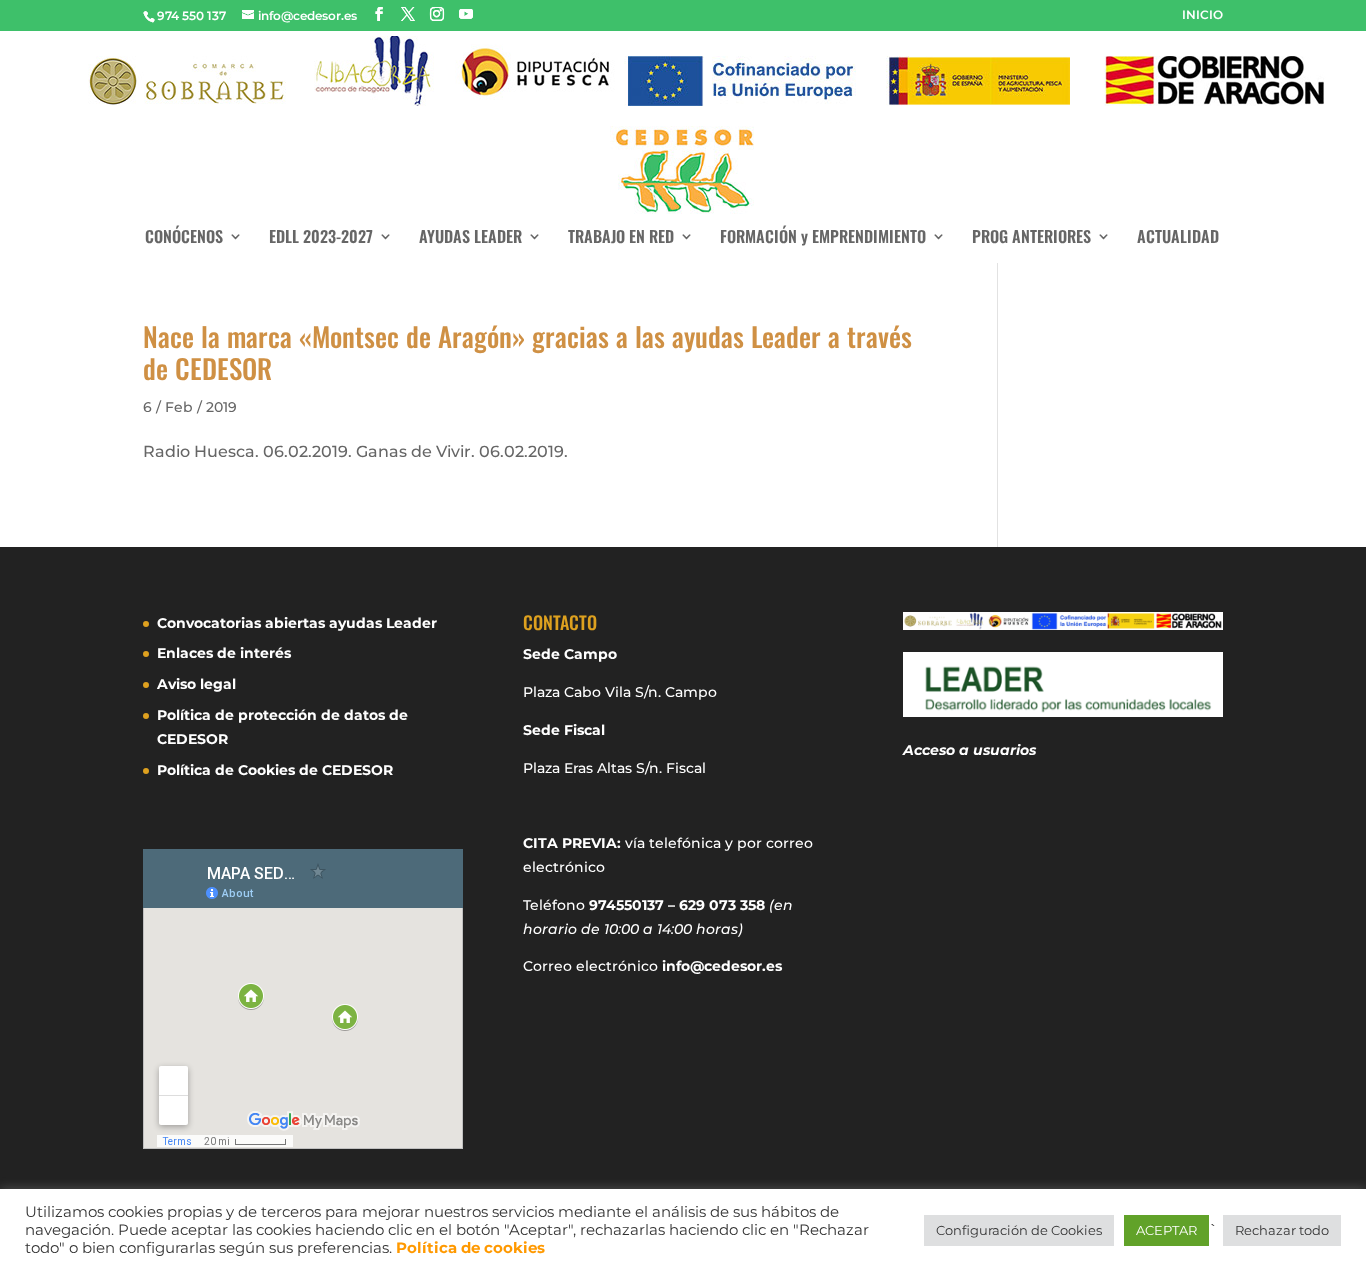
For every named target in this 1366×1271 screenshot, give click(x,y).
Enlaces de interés (224, 653)
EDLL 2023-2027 (321, 238)
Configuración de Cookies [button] (1019, 1230)
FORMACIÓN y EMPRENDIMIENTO (823, 238)
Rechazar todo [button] (1282, 1230)
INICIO (1202, 15)
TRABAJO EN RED (621, 238)
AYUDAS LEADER (470, 238)
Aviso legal (196, 684)
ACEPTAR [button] (1166, 1230)
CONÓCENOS (184, 238)
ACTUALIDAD (1178, 238)
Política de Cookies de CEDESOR (275, 770)
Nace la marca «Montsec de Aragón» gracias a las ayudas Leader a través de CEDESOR (527, 352)
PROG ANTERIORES (1031, 238)
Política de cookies (470, 1248)
